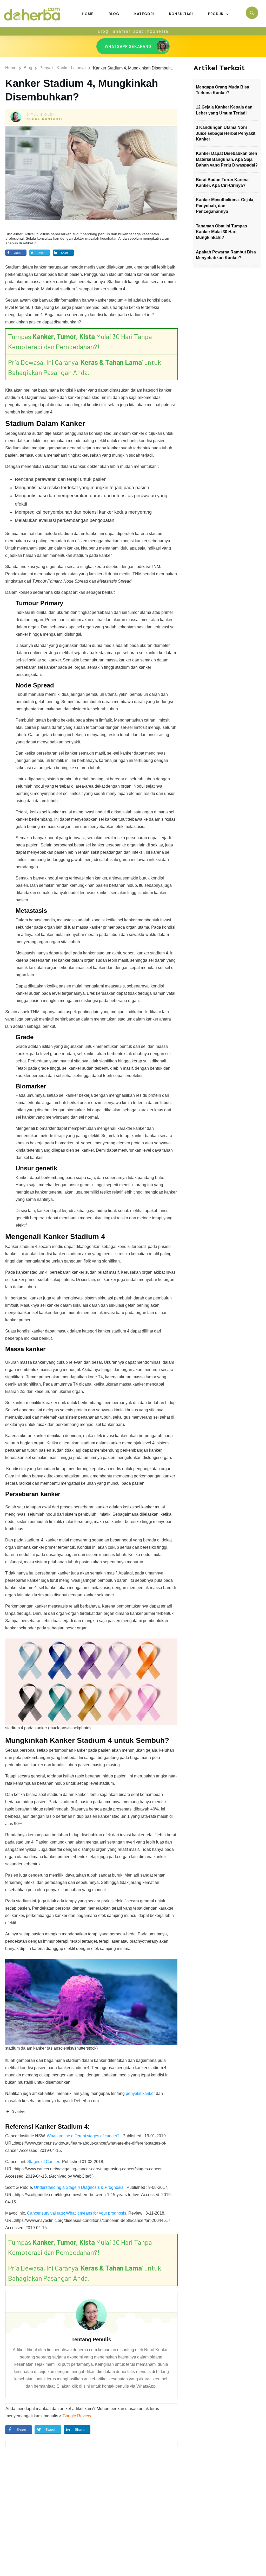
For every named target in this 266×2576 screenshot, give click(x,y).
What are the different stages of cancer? (83, 2136)
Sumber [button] (19, 2111)
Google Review (77, 2416)
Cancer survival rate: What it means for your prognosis (77, 2213)
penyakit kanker (140, 2093)
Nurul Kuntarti (45, 119)
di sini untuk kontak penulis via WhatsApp (117, 2386)
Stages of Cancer (43, 2162)
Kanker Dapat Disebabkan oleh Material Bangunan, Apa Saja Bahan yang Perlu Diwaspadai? (227, 159)
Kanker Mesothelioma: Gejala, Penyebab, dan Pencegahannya (225, 206)
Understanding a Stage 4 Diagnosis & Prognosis (79, 2187)
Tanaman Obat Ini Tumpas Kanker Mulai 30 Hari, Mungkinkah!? (221, 232)
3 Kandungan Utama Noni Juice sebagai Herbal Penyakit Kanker (226, 133)
